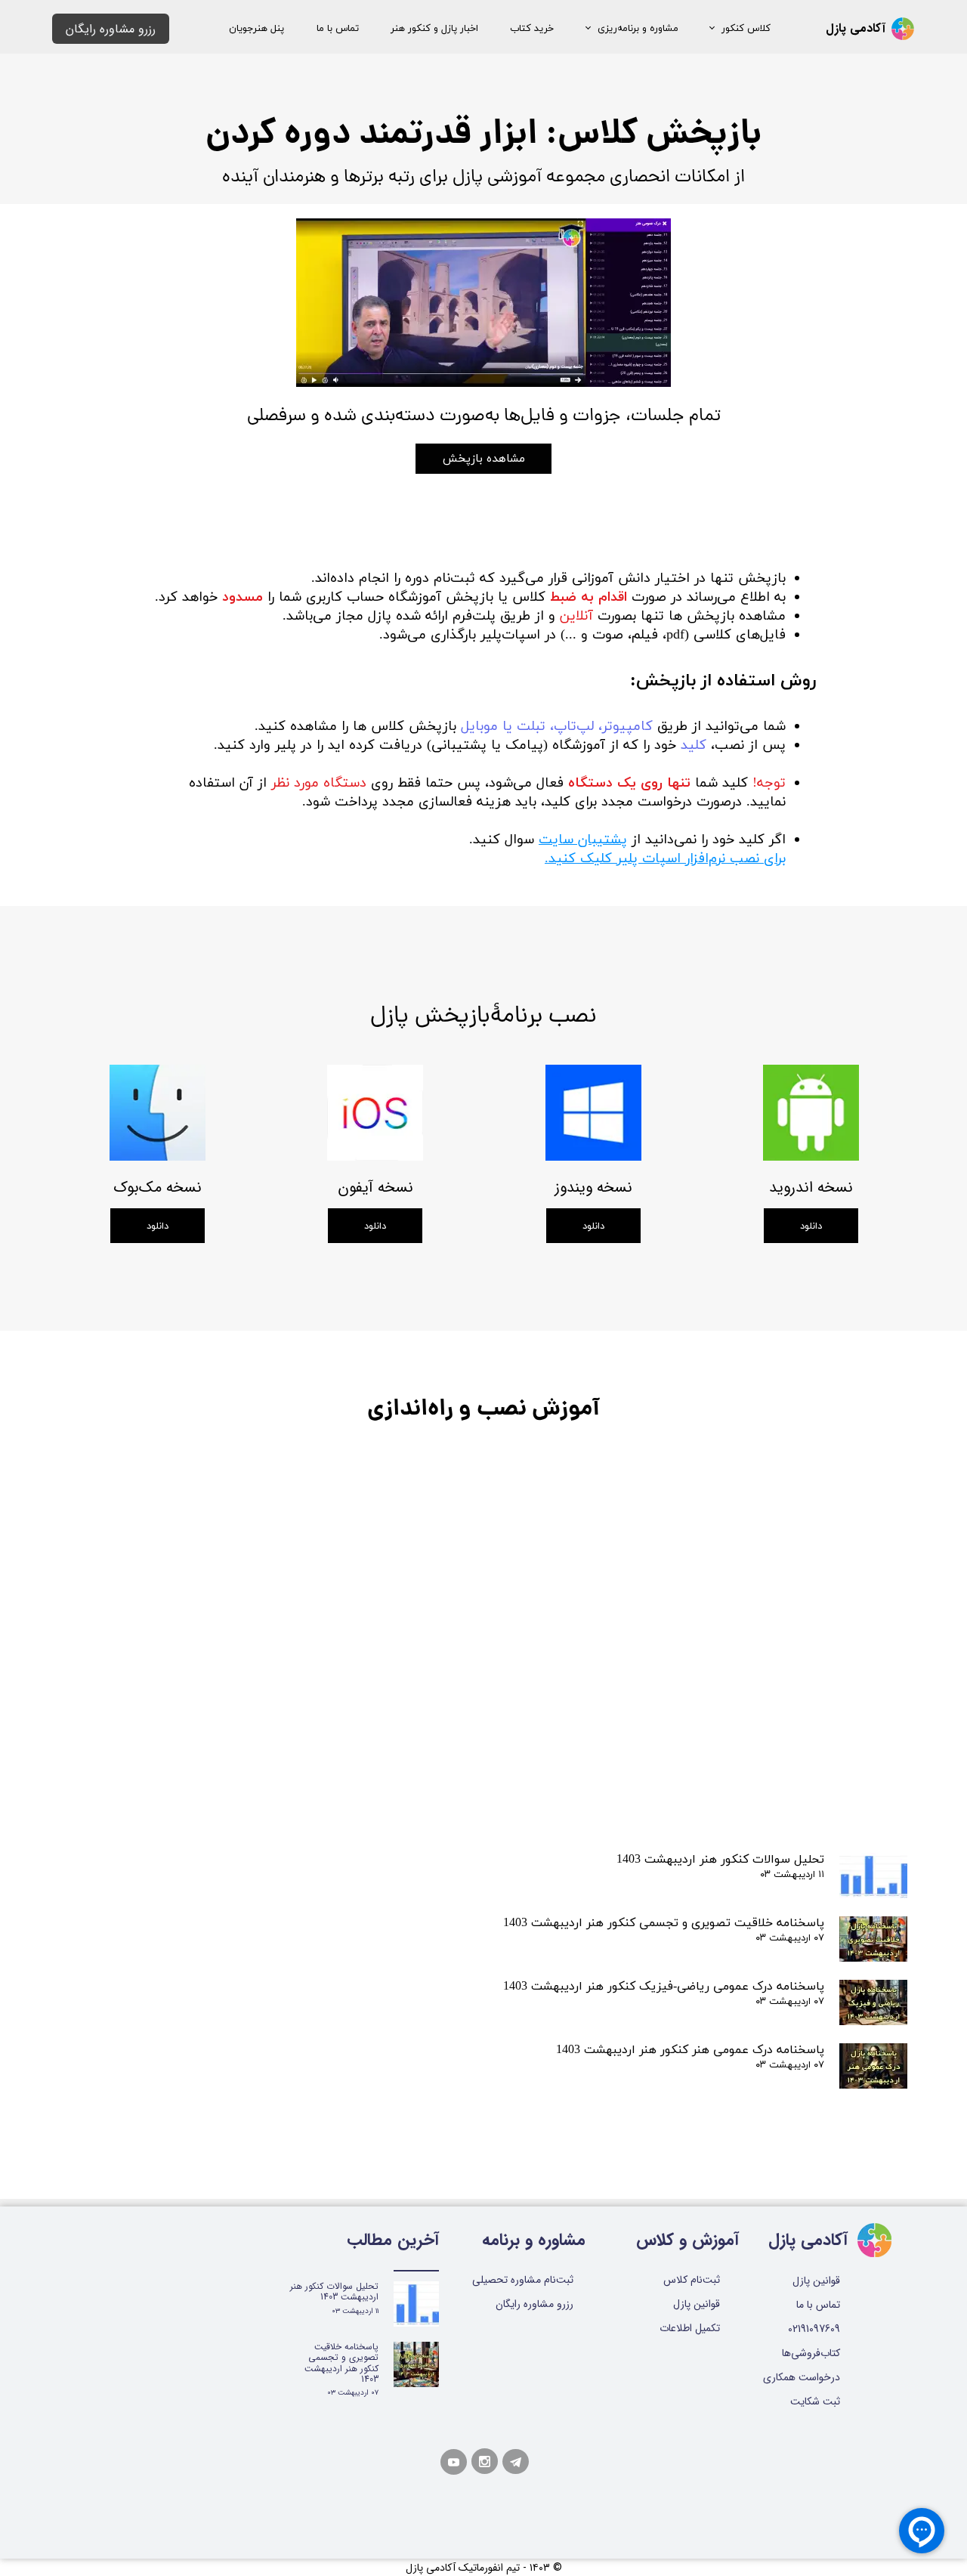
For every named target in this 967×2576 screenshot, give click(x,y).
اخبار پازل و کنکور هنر (434, 29)
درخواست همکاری (806, 2377)
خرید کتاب (532, 29)
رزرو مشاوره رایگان (534, 2304)
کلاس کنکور (746, 29)
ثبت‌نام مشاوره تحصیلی (523, 2280)
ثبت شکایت (815, 2401)
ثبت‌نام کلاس (692, 2280)
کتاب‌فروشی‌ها (811, 2353)
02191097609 (814, 2329)
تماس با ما (338, 29)
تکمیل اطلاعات (690, 2328)
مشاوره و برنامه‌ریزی (638, 29)
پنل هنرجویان (256, 29)
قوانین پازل (697, 2304)
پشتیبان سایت (583, 840)
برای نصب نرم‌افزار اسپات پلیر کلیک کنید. (665, 859)
